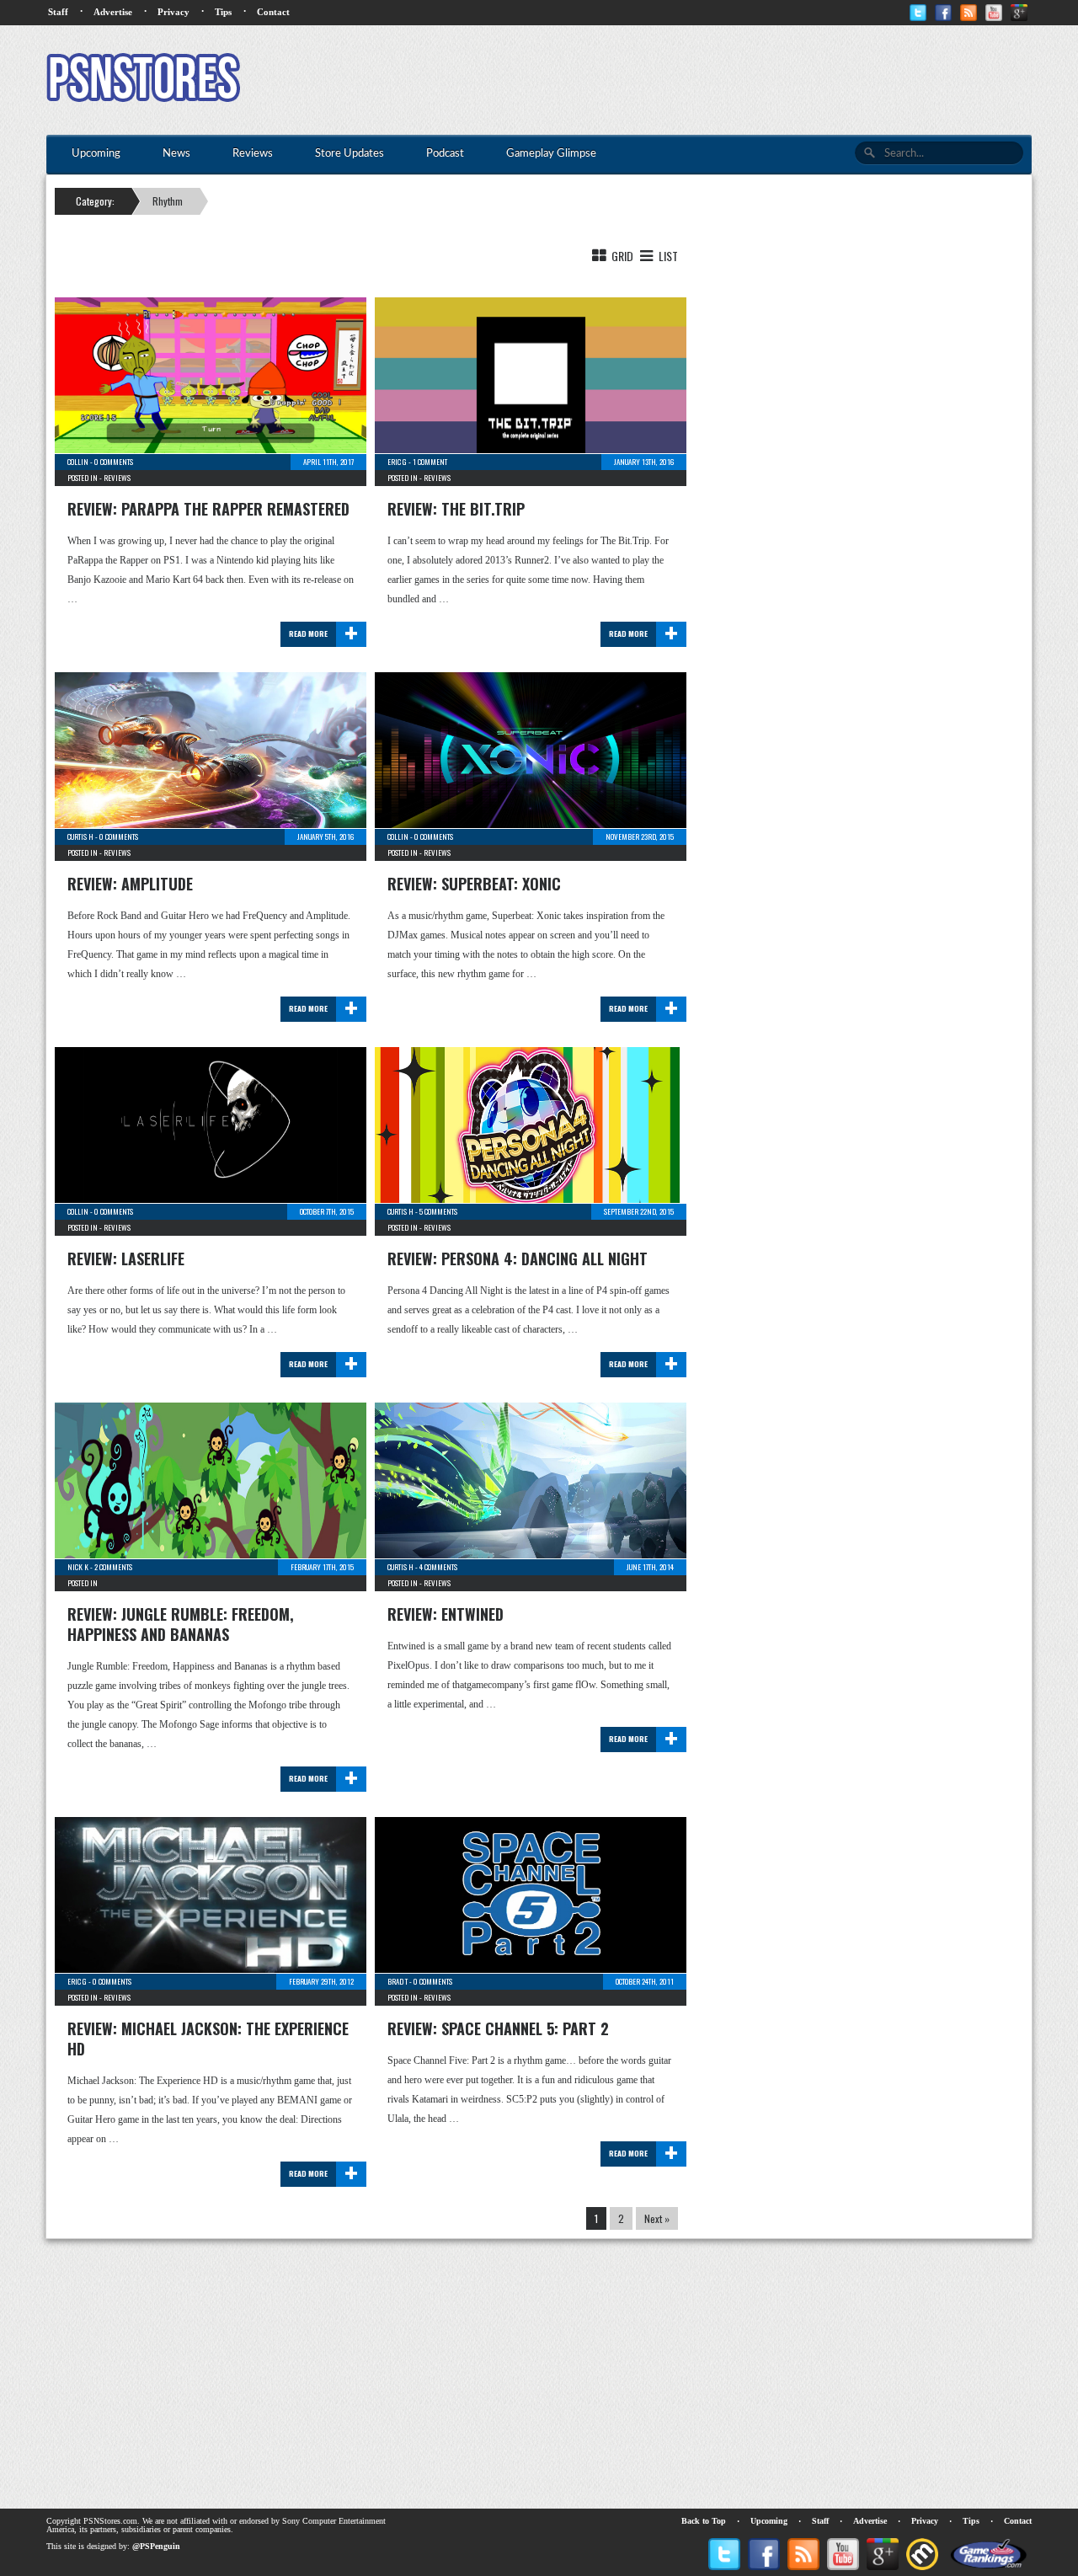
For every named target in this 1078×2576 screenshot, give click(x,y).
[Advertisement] (725, 80)
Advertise (113, 12)
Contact (273, 12)
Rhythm (168, 201)
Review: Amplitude (130, 884)
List (667, 256)
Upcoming (769, 2521)
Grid (621, 256)
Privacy (173, 12)
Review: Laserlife (126, 1259)
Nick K (78, 1567)
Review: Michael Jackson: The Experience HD (208, 2039)
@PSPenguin (156, 2546)
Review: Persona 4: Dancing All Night (518, 1259)
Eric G (397, 462)
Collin (78, 462)
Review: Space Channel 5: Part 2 (498, 2028)
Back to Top (704, 2521)
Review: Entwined (446, 1614)
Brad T (398, 1981)
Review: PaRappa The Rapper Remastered (208, 509)
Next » (657, 2218)
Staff (58, 12)
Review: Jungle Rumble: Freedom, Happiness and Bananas (181, 1624)
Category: (95, 201)
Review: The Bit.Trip (456, 509)
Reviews (117, 478)
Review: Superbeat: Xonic (474, 884)
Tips (223, 12)
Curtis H (80, 836)
